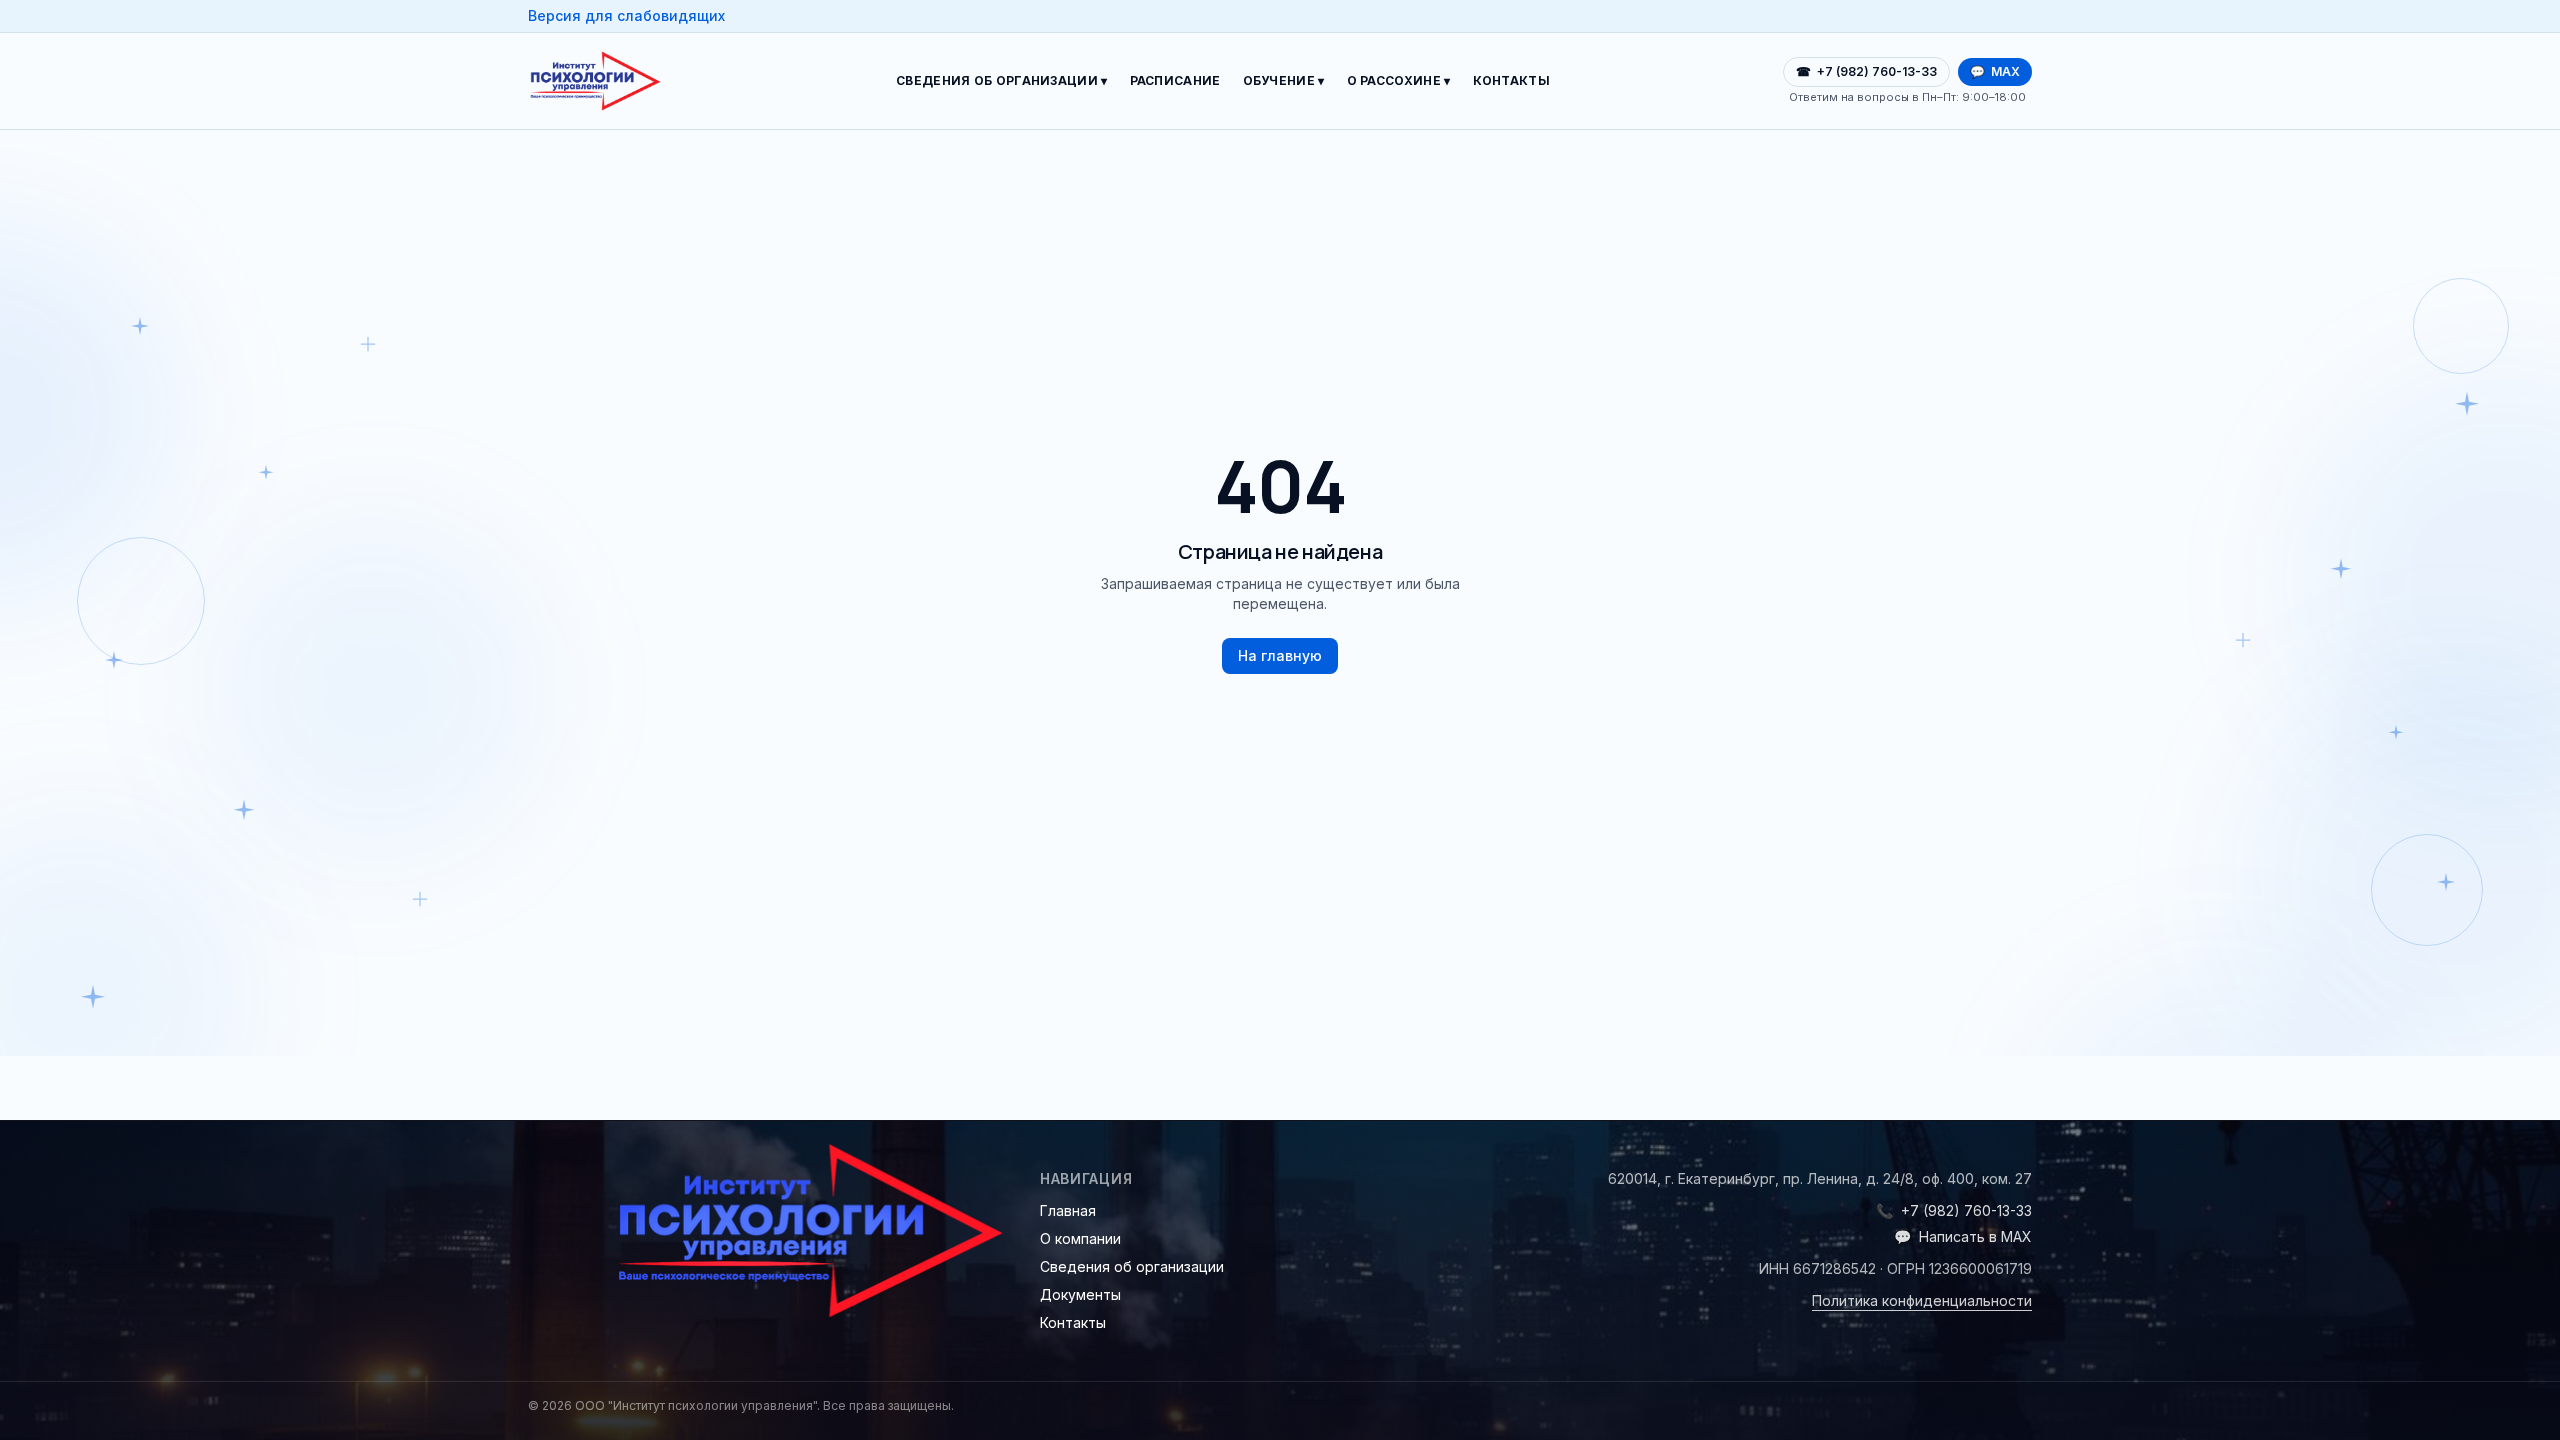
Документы (1080, 1294)
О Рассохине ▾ (1399, 80)
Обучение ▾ (1284, 80)
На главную (1280, 655)
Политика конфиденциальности (1922, 1300)
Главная (1068, 1210)
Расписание (1175, 80)
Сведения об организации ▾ (1002, 80)
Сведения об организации (1132, 1266)
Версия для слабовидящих (626, 15)
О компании (1080, 1238)
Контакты (1511, 80)
